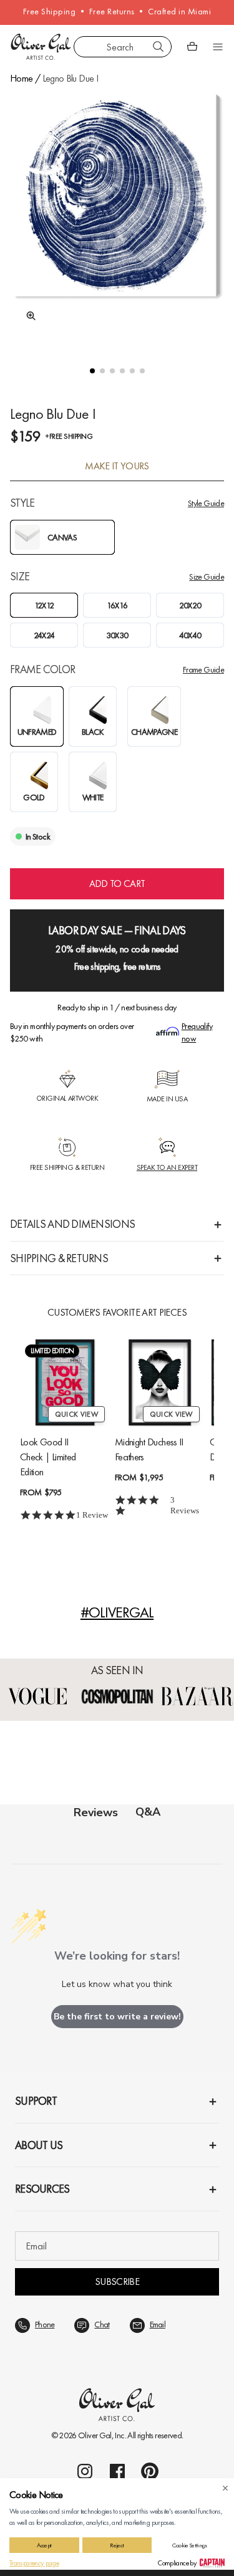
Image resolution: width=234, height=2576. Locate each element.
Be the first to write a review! (117, 2017)
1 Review (92, 1515)
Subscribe (117, 2282)
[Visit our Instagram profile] (85, 2471)
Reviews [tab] (96, 1812)
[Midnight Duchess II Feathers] (160, 1382)
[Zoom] (27, 316)
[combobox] (123, 47)
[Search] (158, 47)
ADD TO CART (117, 883)
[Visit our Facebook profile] (117, 2471)
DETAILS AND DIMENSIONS (72, 1224)
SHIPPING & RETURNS (59, 1258)
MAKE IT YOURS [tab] (117, 466)
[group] (117, 217)
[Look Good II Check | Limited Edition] (65, 1382)
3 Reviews (185, 1505)
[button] (92, 371)
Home (21, 78)
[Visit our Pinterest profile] (150, 2471)
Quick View (76, 1414)
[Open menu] (218, 47)
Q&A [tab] (148, 1812)
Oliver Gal (95, 2435)
